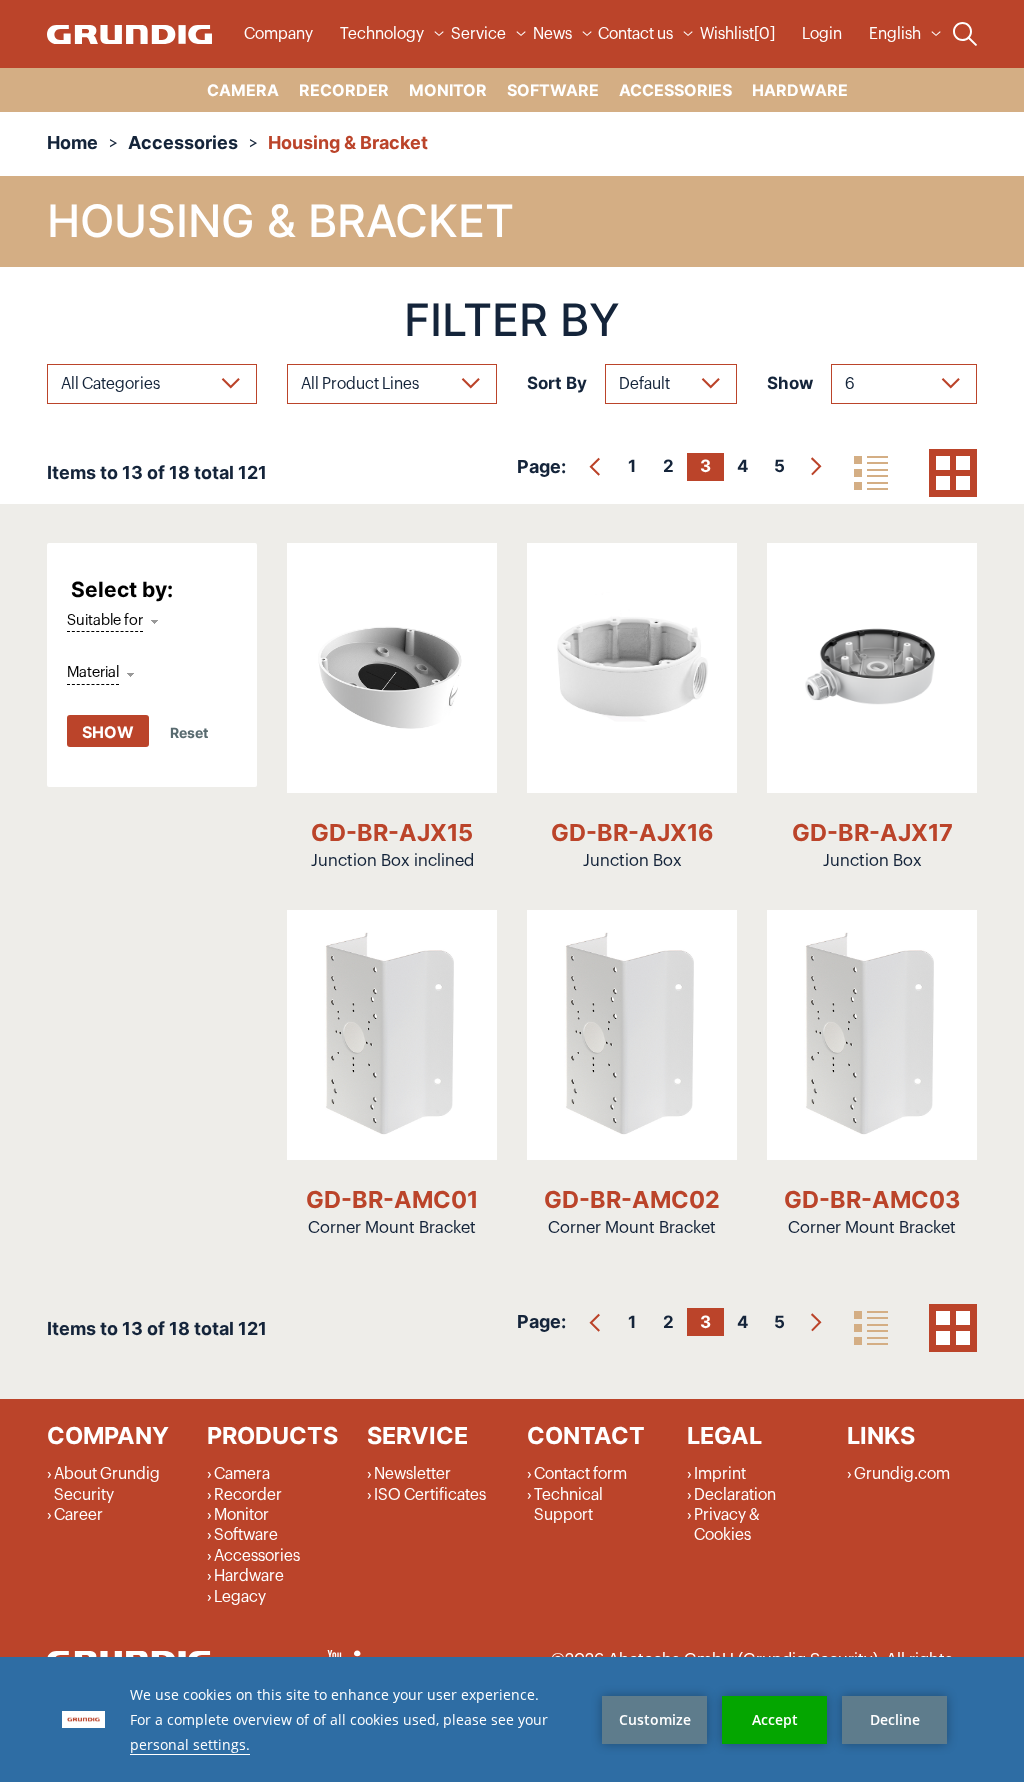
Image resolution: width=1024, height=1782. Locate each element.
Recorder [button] (344, 90)
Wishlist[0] (737, 34)
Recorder (248, 1495)
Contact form (580, 1474)
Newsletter (412, 1474)
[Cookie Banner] (512, 1719)
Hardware (249, 1576)
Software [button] (553, 90)
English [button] (895, 34)
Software (246, 1535)
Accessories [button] (675, 90)
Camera (242, 1474)
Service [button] (478, 34)
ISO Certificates (430, 1495)
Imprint (720, 1474)
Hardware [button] (800, 90)
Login (822, 34)
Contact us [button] (635, 34)
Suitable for (105, 620)
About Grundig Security (107, 1484)
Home (72, 142)
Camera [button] (243, 90)
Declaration (735, 1495)
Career (78, 1515)
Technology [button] (382, 34)
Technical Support (568, 1505)
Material (93, 672)
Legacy (240, 1597)
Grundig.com (902, 1474)
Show (790, 383)
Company (278, 34)
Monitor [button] (448, 90)
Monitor (241, 1515)
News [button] (552, 34)
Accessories (183, 142)
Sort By (557, 383)
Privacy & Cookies (727, 1525)
